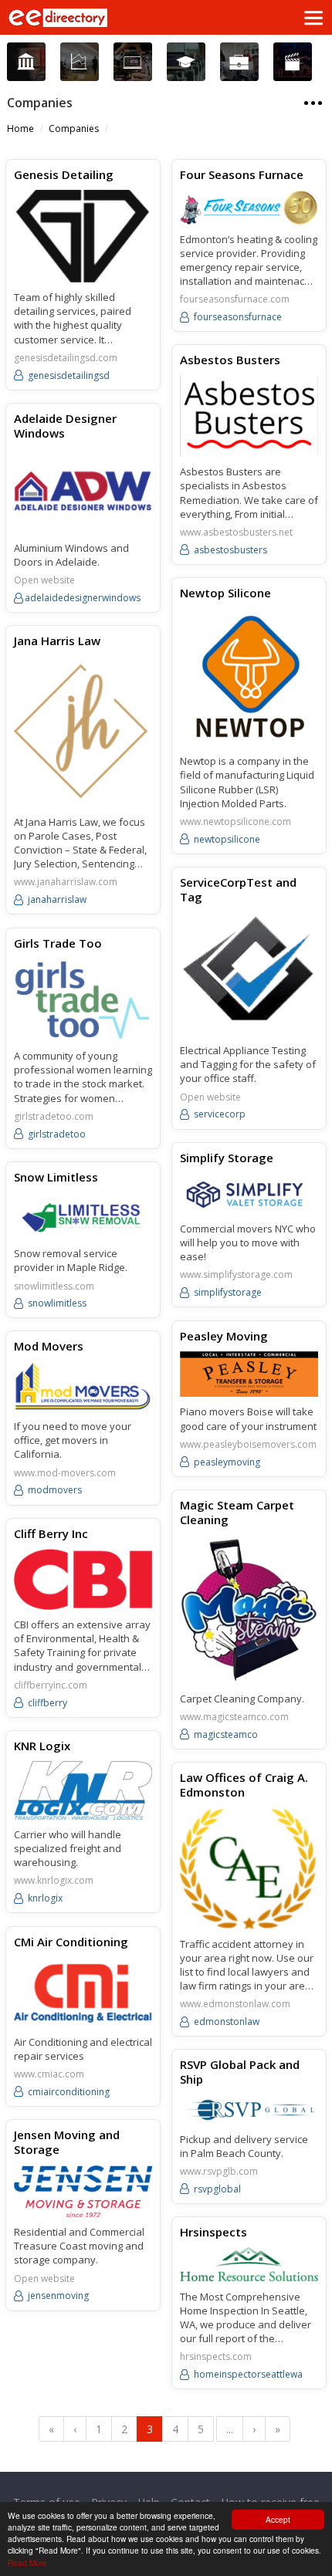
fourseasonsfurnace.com (235, 299)
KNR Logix (42, 1746)
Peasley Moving (224, 1336)
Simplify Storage (227, 1158)
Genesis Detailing (64, 174)
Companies (74, 128)
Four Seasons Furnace (242, 174)
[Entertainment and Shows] (292, 62)
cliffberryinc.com (51, 1685)
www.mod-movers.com (65, 1473)
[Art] (26, 62)
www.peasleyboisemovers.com (248, 1445)
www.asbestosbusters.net (236, 532)
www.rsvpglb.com (219, 2172)
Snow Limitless (56, 1177)
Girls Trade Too (58, 943)
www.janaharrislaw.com (66, 882)
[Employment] (239, 62)
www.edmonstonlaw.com (235, 2004)
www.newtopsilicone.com (235, 822)
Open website (44, 580)
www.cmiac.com (49, 2074)
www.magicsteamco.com (234, 1717)
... (230, 2429)
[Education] (186, 62)
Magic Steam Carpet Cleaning (237, 1513)
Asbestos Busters (230, 360)
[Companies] (79, 62)
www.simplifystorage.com (236, 1275)
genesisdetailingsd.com (66, 358)
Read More (27, 2562)
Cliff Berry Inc (51, 1533)
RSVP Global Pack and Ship (240, 2072)
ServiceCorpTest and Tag (238, 890)
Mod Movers (49, 1346)
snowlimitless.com (54, 1286)
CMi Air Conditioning (71, 1942)
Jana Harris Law (57, 641)
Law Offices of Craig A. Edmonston (244, 1785)
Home (20, 128)
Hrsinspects (213, 2232)
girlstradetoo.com (54, 1117)
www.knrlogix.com (54, 1881)
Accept (278, 2519)
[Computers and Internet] (132, 62)
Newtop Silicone (225, 593)
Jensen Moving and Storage (67, 2142)
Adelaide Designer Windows (65, 426)
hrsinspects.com (216, 2357)
